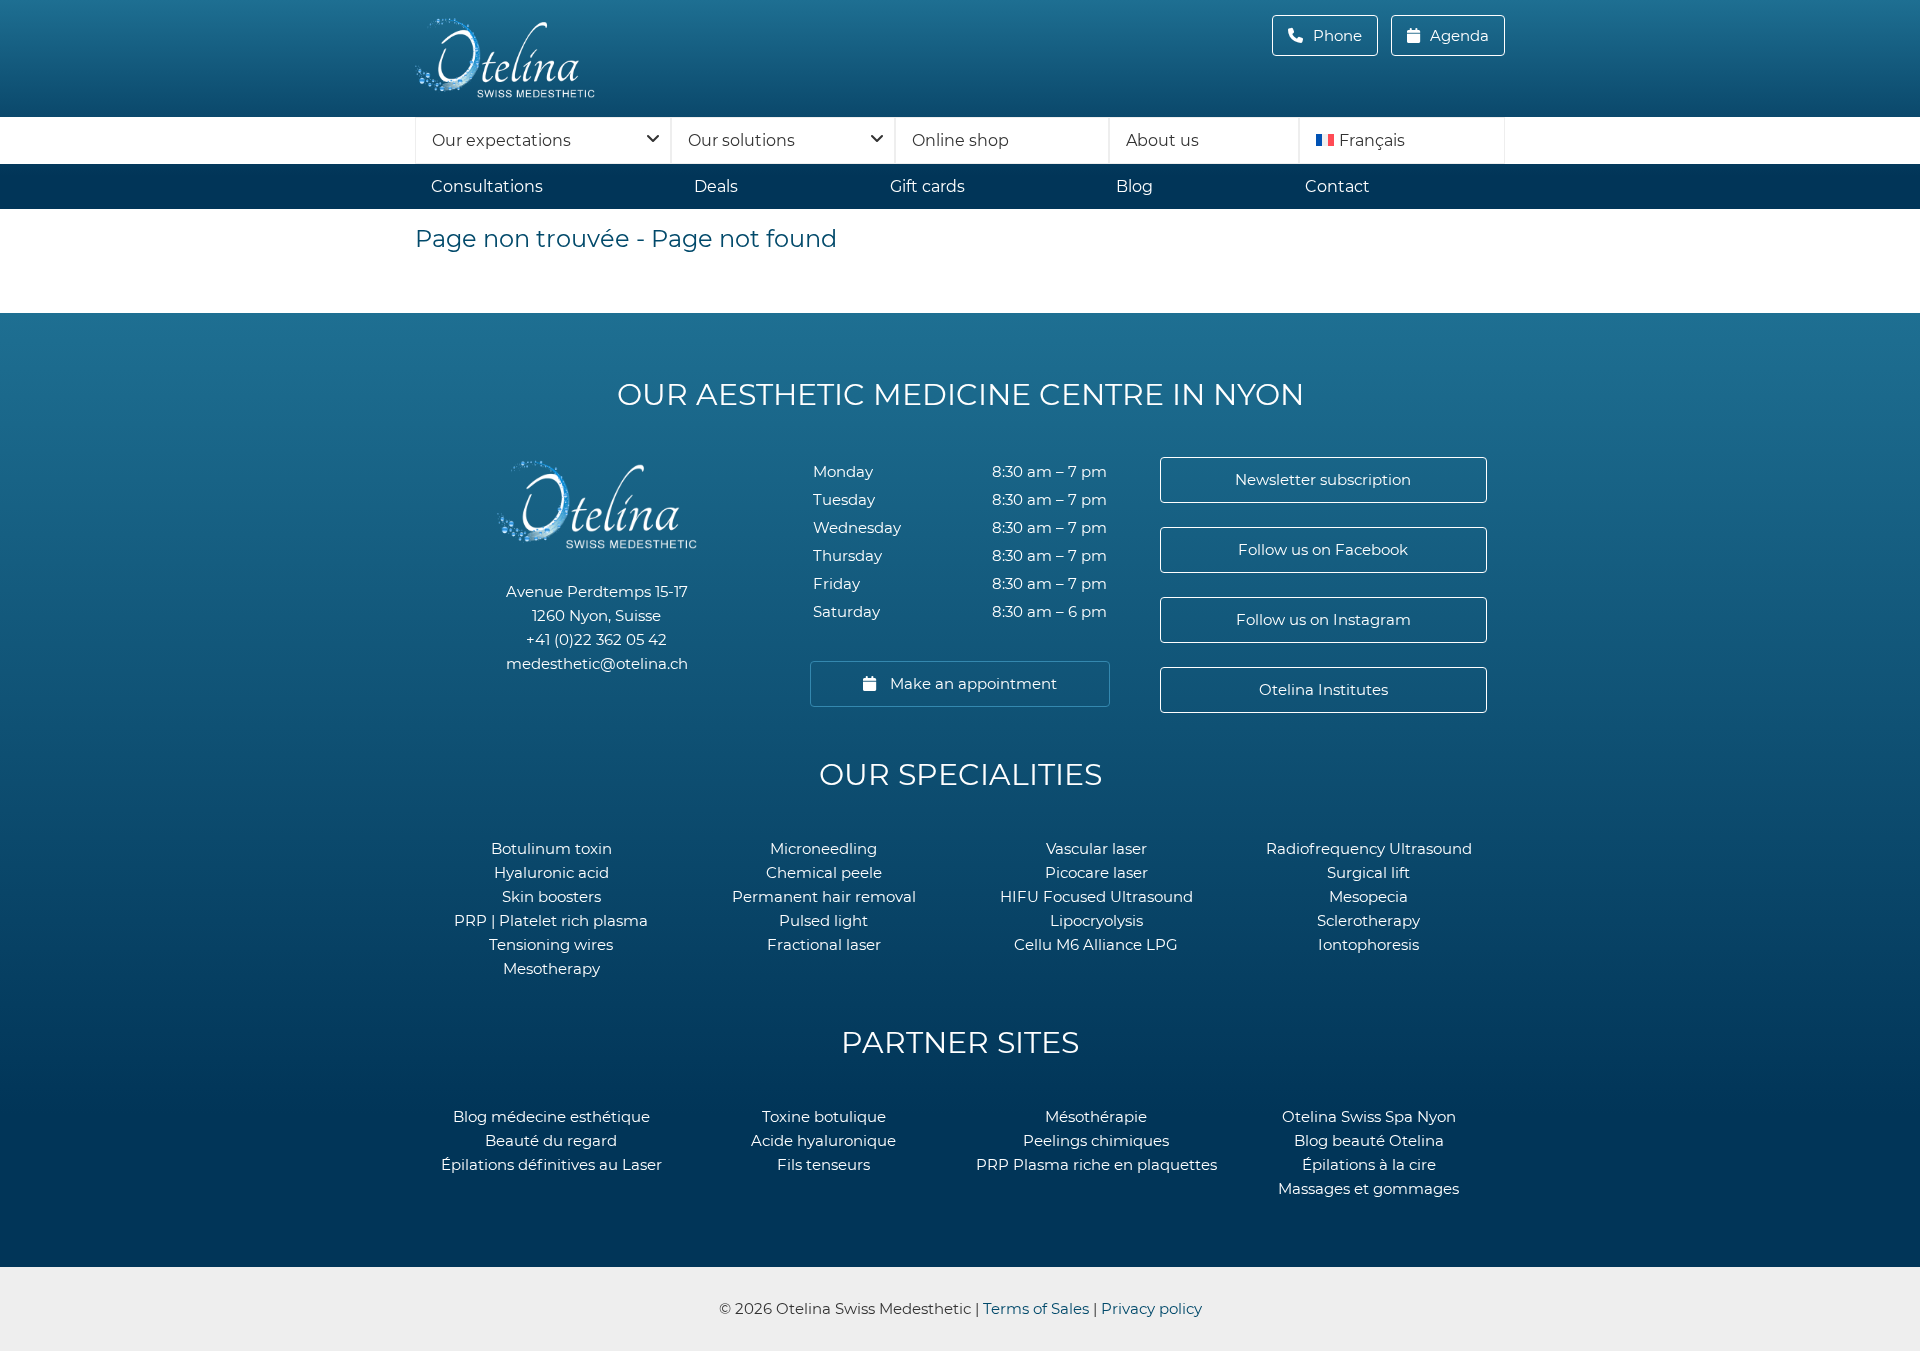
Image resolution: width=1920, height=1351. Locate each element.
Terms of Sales (1036, 1308)
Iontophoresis (1368, 944)
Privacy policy (1151, 1308)
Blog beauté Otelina (1369, 1140)
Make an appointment (971, 683)
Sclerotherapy (1368, 920)
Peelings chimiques (1096, 1140)
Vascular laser (1096, 848)
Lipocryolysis (1096, 920)
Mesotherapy (551, 968)
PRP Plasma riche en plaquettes (1096, 1164)
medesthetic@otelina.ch (597, 663)
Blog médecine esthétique (551, 1116)
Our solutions (741, 140)
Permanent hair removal (824, 896)
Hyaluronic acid (551, 872)
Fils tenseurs (823, 1164)
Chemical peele (824, 872)
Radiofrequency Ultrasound (1369, 848)
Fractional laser (824, 944)
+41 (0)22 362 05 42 (596, 639)
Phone (1343, 35)
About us (1162, 140)
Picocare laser (1096, 872)
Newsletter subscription (1323, 479)
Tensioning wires (551, 944)
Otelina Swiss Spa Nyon (1369, 1116)
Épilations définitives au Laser (551, 1164)
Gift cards (927, 186)
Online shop (960, 140)
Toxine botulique (824, 1116)
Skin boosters (551, 896)
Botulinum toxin (551, 848)
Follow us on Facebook (1323, 549)
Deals (716, 186)
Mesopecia (1368, 896)
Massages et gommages (1368, 1188)
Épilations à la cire (1369, 1164)
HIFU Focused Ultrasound (1096, 896)
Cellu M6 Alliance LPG (1096, 944)
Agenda (1457, 35)
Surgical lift (1368, 872)
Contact (1337, 186)
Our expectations (501, 140)
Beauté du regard (551, 1140)
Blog (1134, 186)
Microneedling (823, 848)
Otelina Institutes (1323, 689)
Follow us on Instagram (1323, 619)
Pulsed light (823, 920)
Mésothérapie (1096, 1116)
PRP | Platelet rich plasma (551, 920)
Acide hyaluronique (823, 1140)
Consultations (487, 186)
